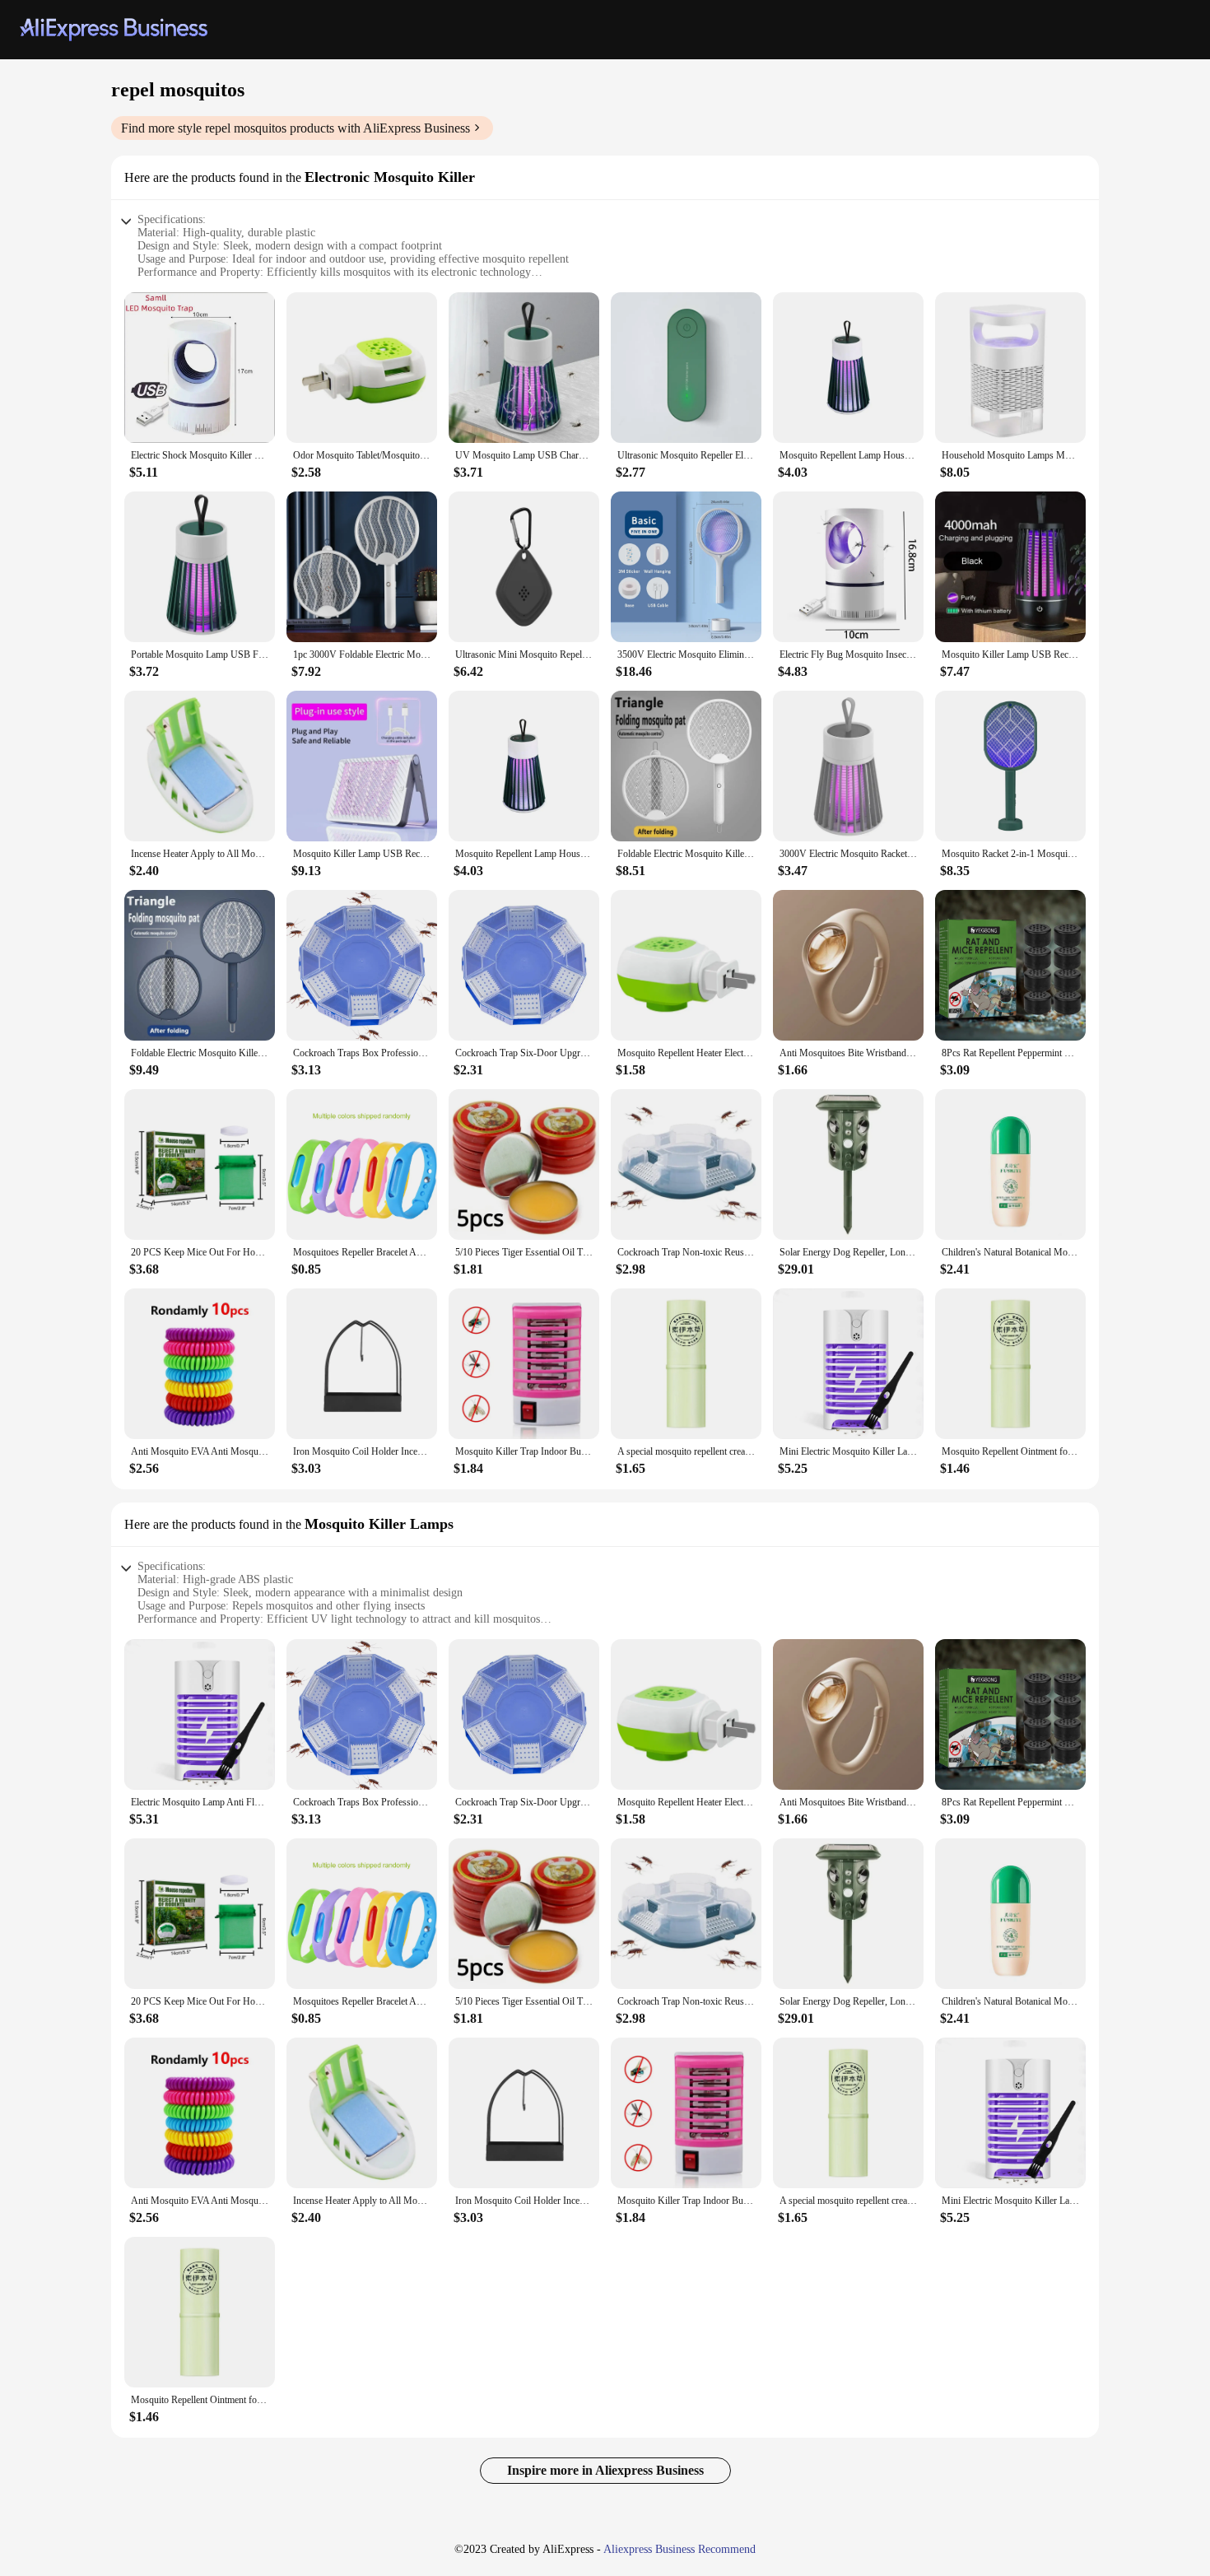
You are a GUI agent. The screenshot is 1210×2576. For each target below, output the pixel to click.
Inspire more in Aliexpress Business (605, 2470)
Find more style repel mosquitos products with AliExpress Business (296, 128)
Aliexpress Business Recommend (679, 2549)
